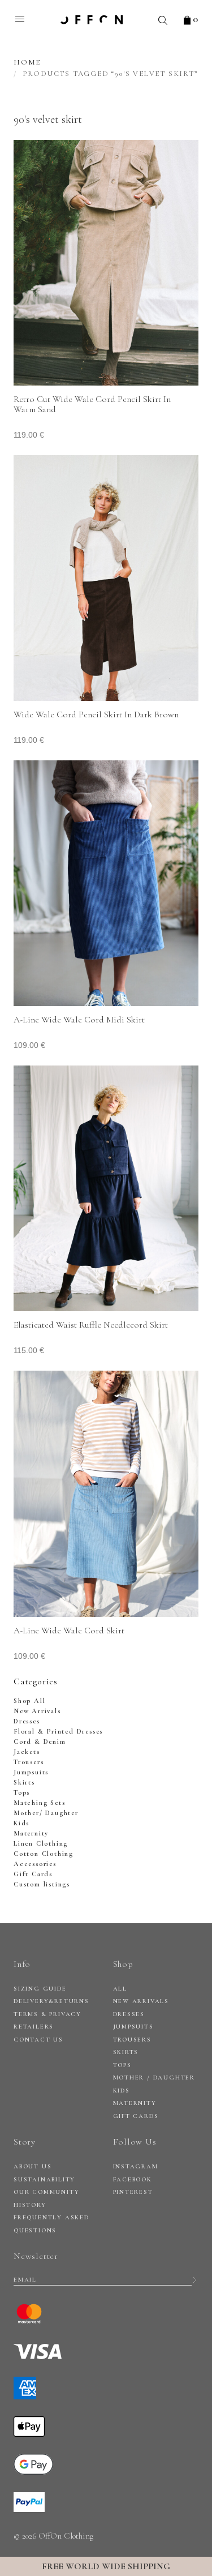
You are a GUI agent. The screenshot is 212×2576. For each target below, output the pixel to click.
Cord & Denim (40, 1741)
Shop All (29, 1701)
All (120, 1989)
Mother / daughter (154, 2078)
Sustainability (44, 2179)
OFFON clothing (92, 20)
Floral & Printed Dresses (58, 1731)
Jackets (27, 1752)
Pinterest (133, 2192)
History (30, 2205)
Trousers (29, 1762)
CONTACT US (38, 2040)
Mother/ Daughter (46, 1813)
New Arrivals (37, 1711)
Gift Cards (33, 1874)
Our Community (46, 2192)
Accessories (35, 1864)
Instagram (136, 2166)
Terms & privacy (47, 2014)
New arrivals (141, 2001)
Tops (22, 1792)
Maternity (31, 1833)
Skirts (24, 1782)
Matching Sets (39, 1803)
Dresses (27, 1721)
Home (27, 62)
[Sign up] (195, 2280)
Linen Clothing (41, 1843)
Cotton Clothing (44, 1854)
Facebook (133, 2179)
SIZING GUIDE (40, 1989)
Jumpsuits (31, 1772)
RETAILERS (34, 2027)
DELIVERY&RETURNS (51, 2001)
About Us (33, 2166)
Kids (21, 1823)
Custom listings (42, 1884)
